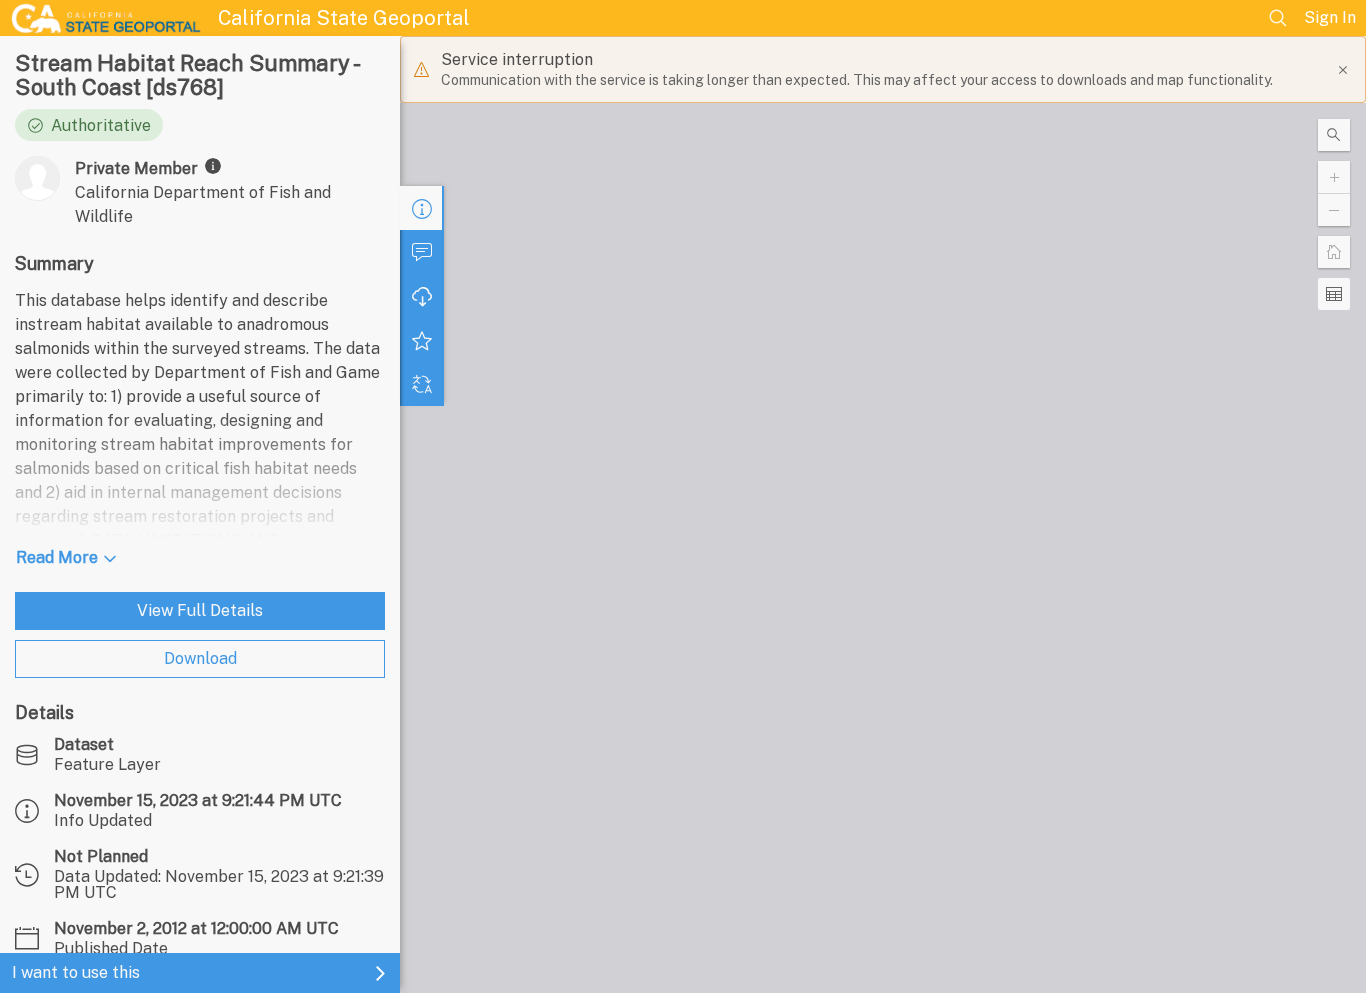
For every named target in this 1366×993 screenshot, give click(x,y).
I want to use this (76, 972)
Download (200, 658)
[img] (213, 166)
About (422, 208)
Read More (57, 557)
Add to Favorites (422, 340)
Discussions (422, 252)
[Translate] (422, 384)
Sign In (1330, 17)
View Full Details (200, 610)
